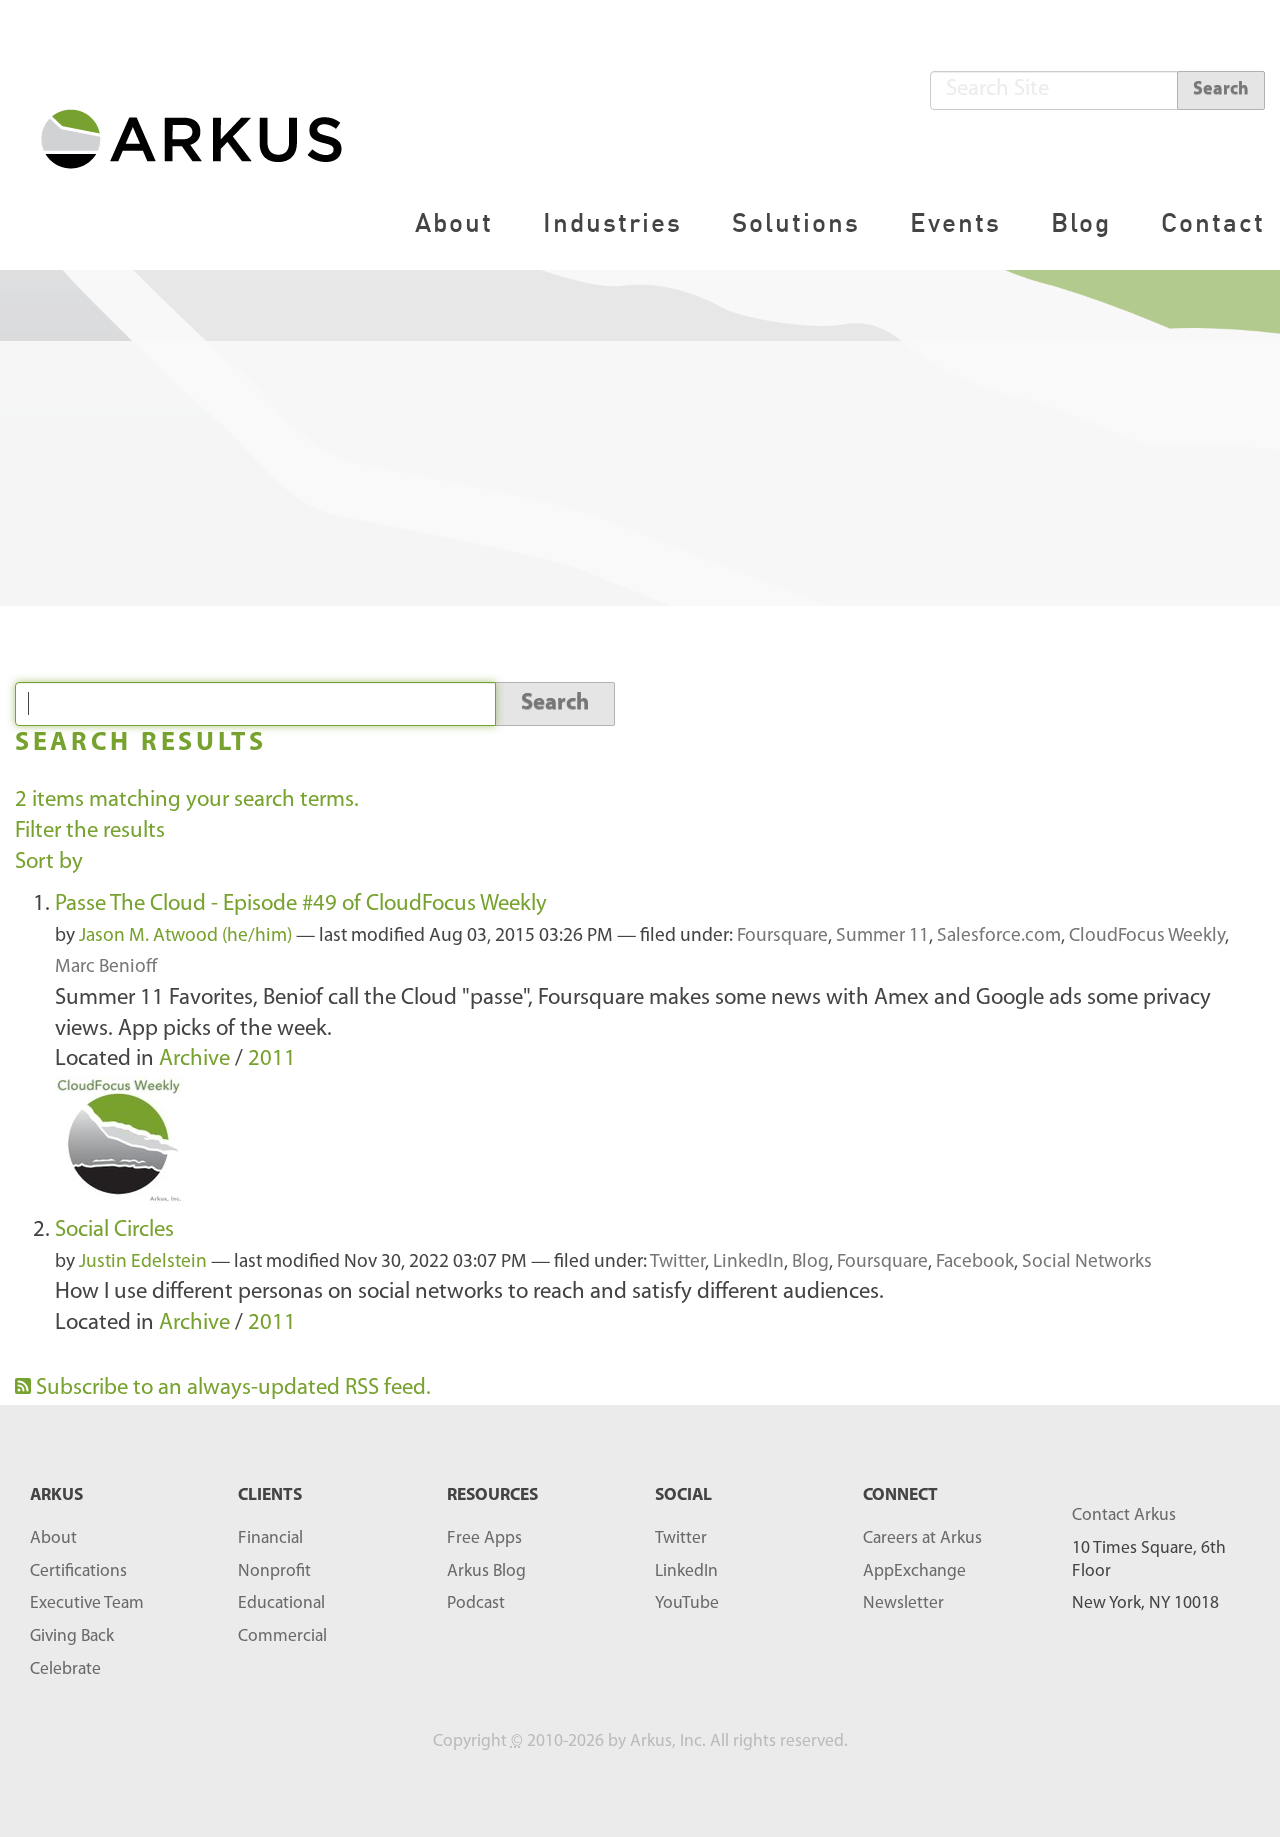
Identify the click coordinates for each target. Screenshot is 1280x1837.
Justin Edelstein (143, 1262)
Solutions (796, 222)
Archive (194, 1059)
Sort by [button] (49, 862)
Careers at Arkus (922, 1538)
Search (1221, 90)
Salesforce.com (999, 936)
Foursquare (782, 936)
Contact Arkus (1124, 1515)
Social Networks (1087, 1262)
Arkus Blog (486, 1571)
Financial (270, 1538)
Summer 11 (882, 936)
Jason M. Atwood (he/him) (185, 936)
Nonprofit (274, 1571)
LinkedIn (748, 1262)
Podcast (476, 1603)
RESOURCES (492, 1495)
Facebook (975, 1262)
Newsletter (903, 1603)
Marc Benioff (106, 967)
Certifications (78, 1571)
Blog (1081, 222)
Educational (281, 1603)
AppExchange (914, 1571)
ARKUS (56, 1495)
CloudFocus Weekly (1147, 936)
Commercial (282, 1636)
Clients (270, 1495)
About (454, 222)
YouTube (687, 1603)
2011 (272, 1059)
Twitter (677, 1262)
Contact (1213, 222)
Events (955, 222)
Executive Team (87, 1603)
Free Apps (484, 1538)
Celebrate (65, 1669)
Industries (612, 222)
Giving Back (72, 1636)
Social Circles (114, 1230)
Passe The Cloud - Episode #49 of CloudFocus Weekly (301, 904)
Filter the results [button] (90, 831)
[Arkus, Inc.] (203, 137)
